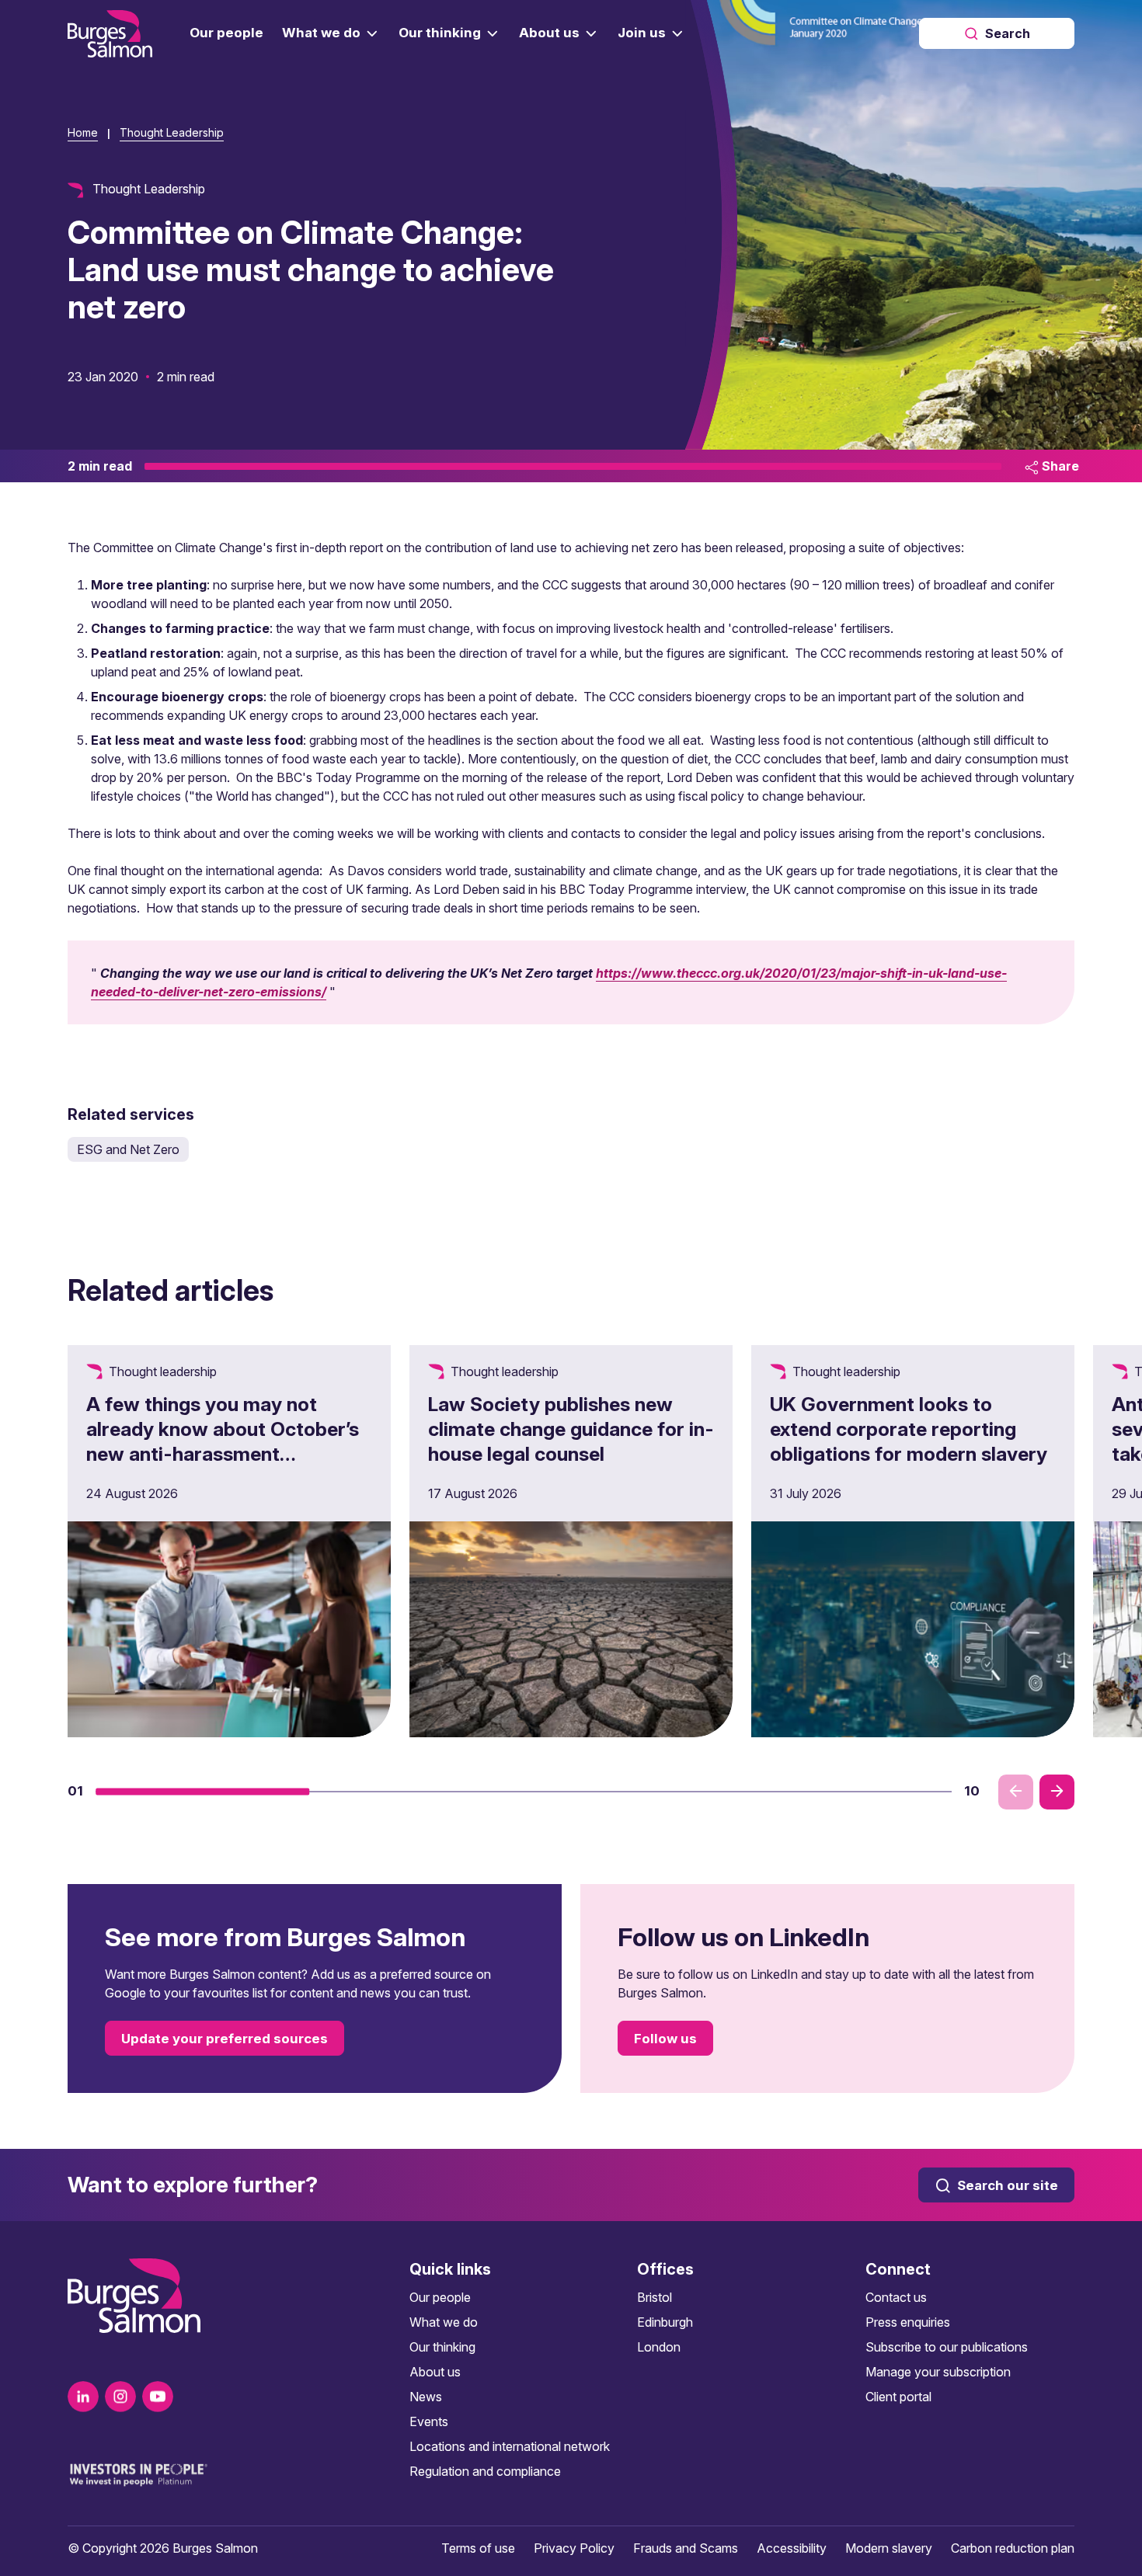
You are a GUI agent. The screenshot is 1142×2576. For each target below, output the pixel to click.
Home (83, 132)
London (659, 2347)
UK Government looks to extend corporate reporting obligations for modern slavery (909, 1429)
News (426, 2397)
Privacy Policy (574, 2548)
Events (429, 2421)
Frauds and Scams (686, 2548)
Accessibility (792, 2548)
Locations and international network (510, 2446)
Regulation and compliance (485, 2471)
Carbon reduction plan (1013, 2548)
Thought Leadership (172, 132)
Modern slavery (889, 2548)
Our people (440, 2297)
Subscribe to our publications (947, 2347)
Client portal (898, 2397)
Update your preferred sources (225, 2039)
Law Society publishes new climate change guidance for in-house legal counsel (571, 1429)
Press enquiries (908, 2322)
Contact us (896, 2297)
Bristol (655, 2297)
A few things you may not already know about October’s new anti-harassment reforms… (223, 1441)
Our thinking (442, 2347)
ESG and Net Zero (128, 1149)
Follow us (665, 2039)
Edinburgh (665, 2322)
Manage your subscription (938, 2372)
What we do (444, 2322)
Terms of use (478, 2548)
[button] (203, 1792)
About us (435, 2372)
